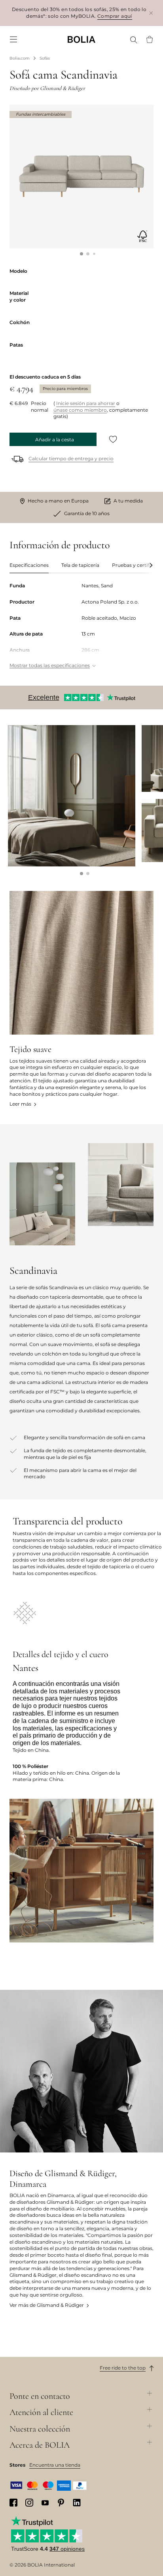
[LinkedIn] (77, 2503)
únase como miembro (80, 410)
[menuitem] (13, 39)
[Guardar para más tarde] (113, 439)
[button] (81, 254)
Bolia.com (20, 58)
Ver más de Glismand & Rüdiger (47, 2305)
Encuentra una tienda (55, 2465)
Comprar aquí (115, 16)
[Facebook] (13, 2503)
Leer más (20, 1104)
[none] (81, 39)
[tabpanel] (81, 626)
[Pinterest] (61, 2503)
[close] (151, 13)
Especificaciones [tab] (29, 565)
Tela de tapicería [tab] (80, 565)
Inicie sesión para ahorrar (86, 403)
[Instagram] (29, 2503)
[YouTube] (45, 2502)
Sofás (45, 58)
